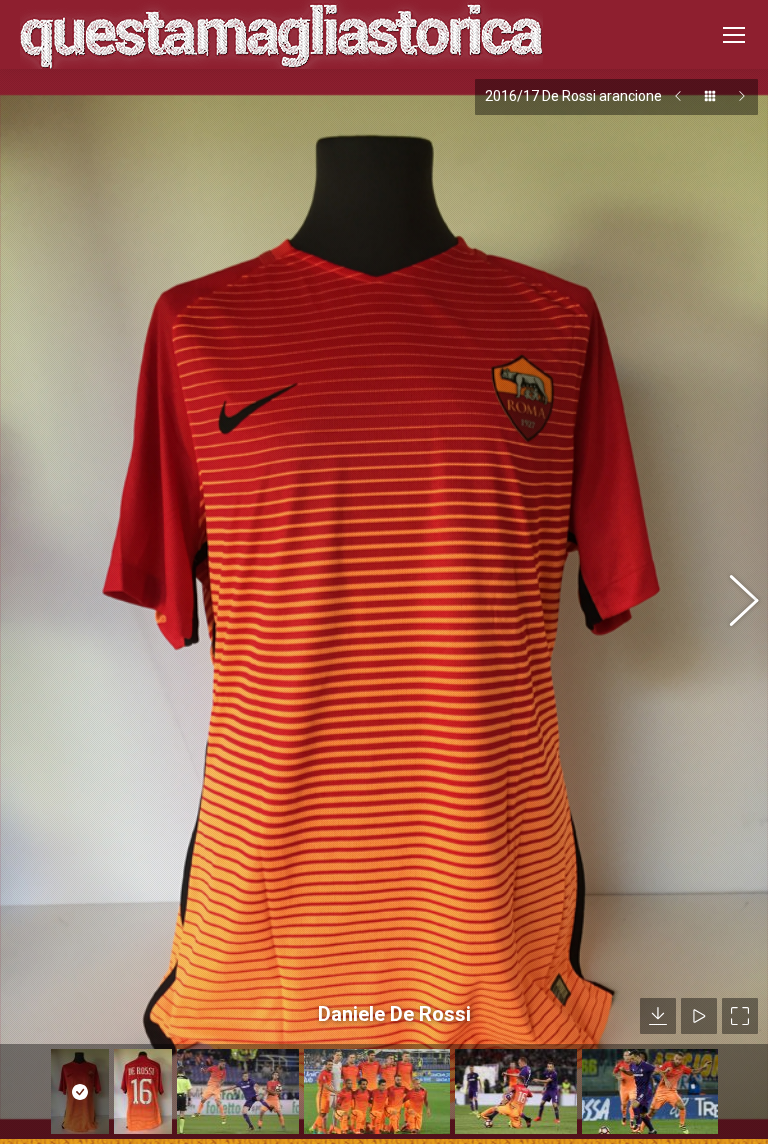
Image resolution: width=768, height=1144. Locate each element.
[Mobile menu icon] (734, 35)
